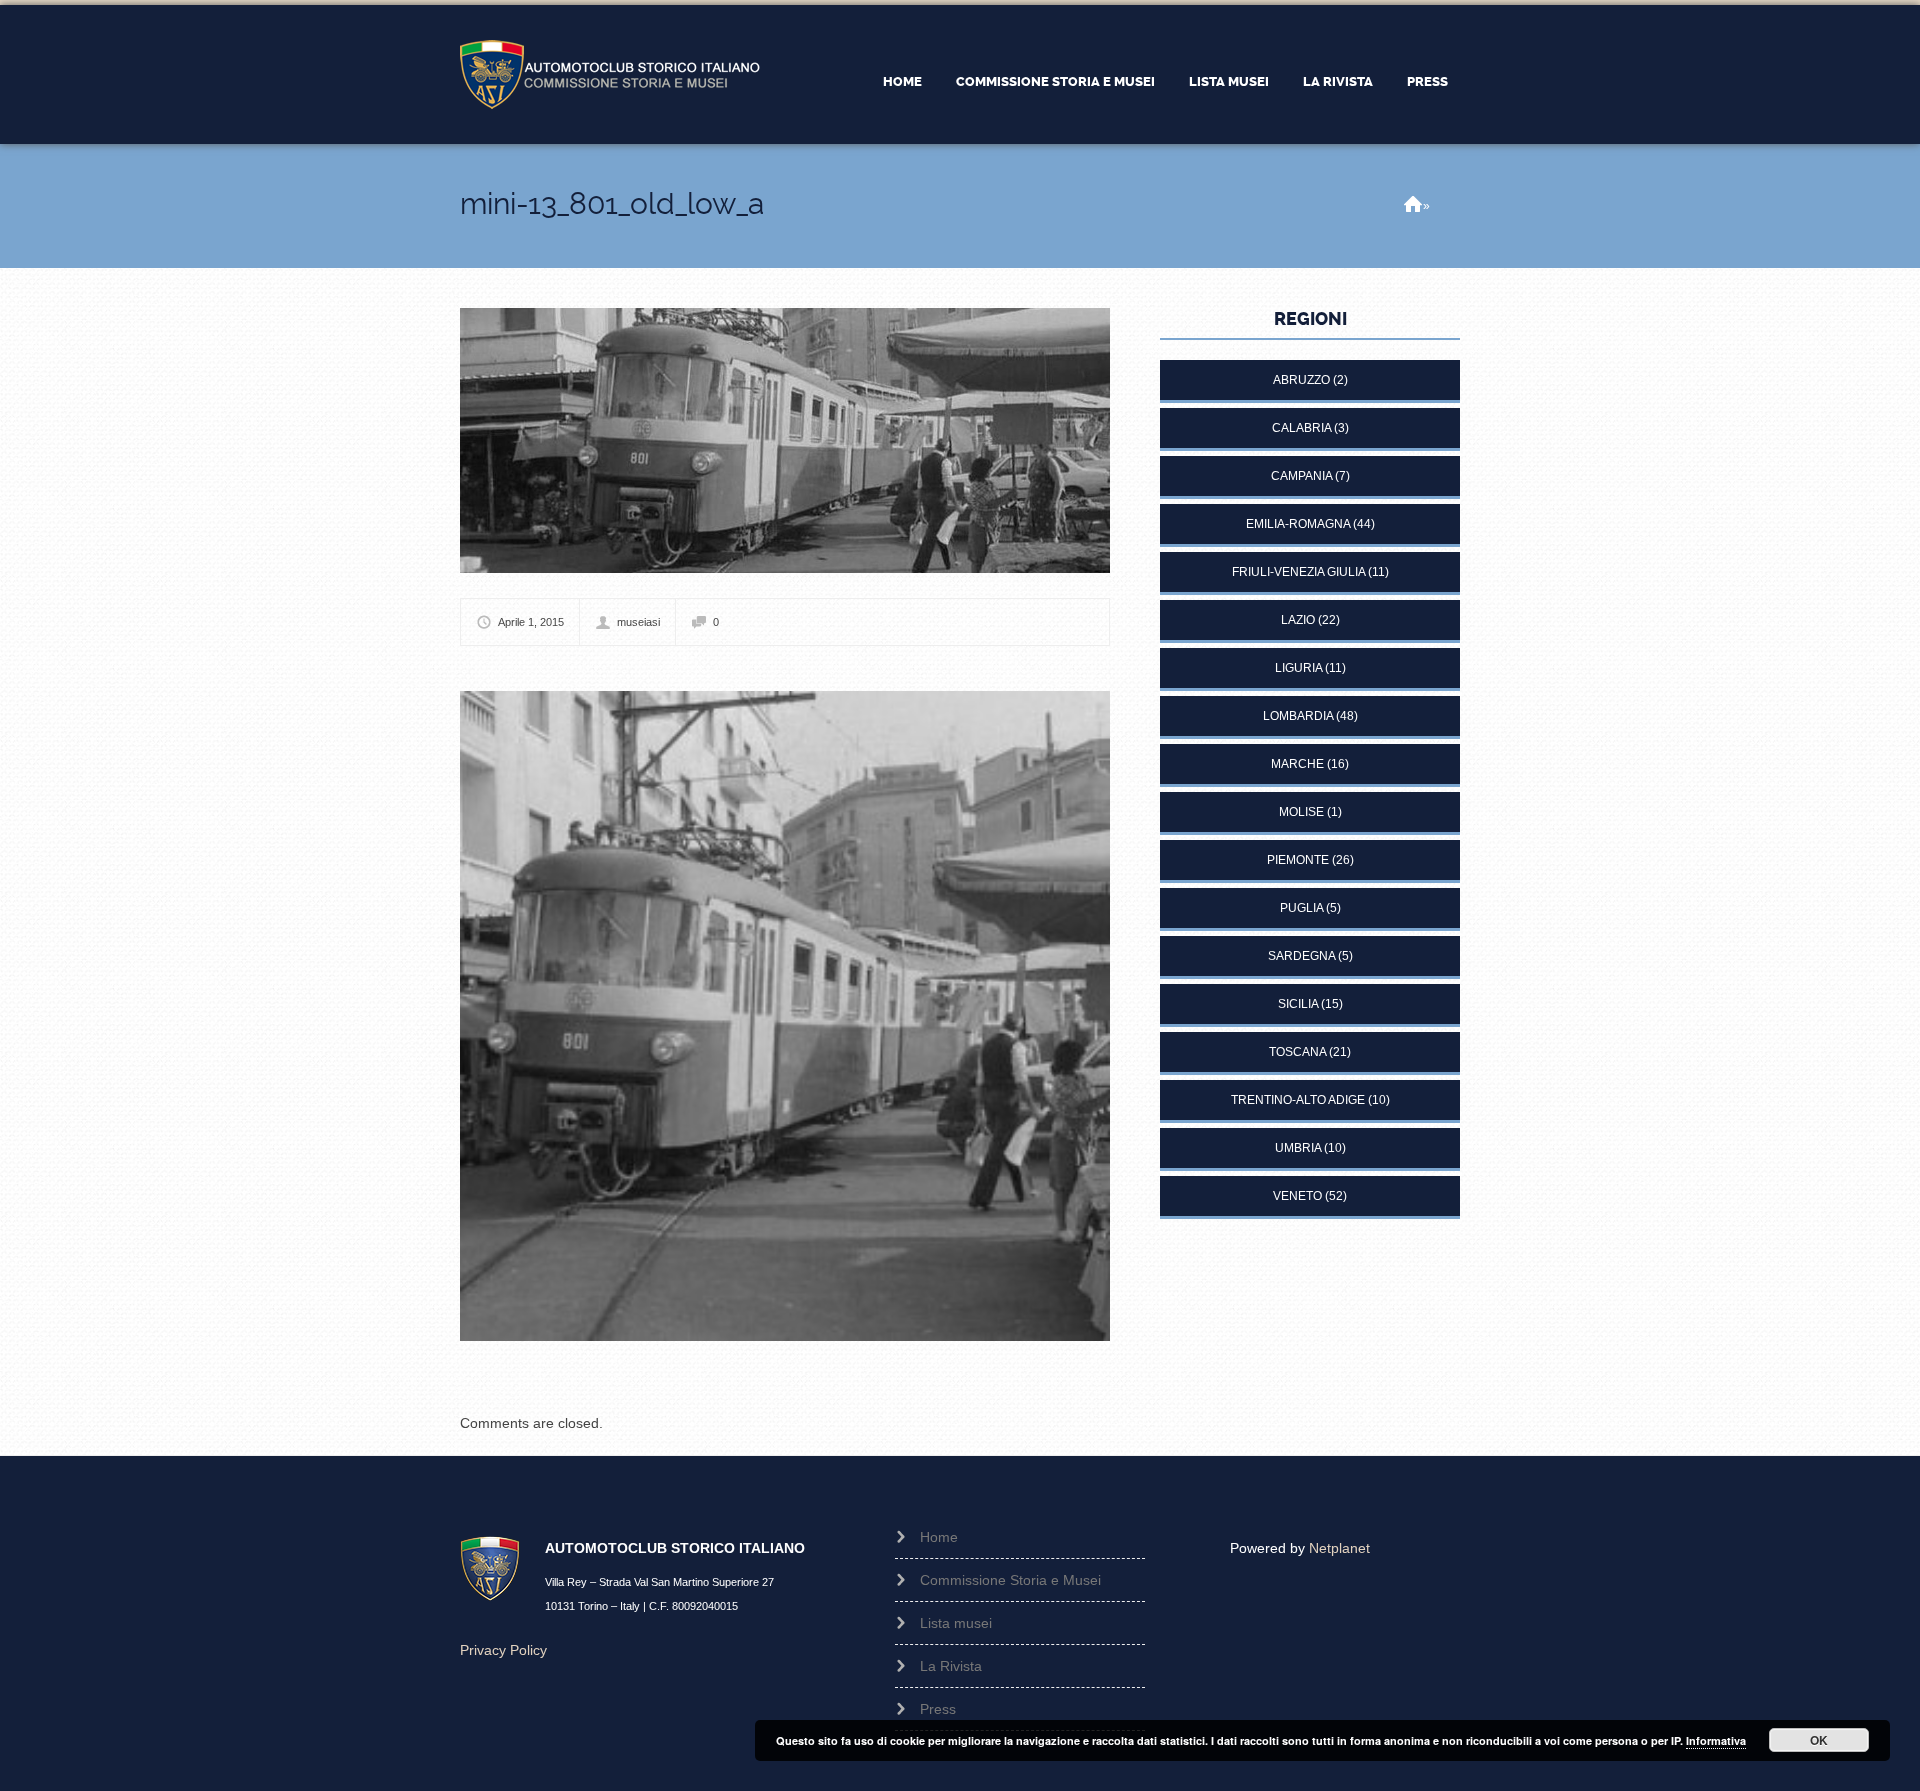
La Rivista (1338, 81)
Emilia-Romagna (1298, 524)
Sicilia (1298, 1004)
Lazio (1298, 620)
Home (902, 81)
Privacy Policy (503, 1650)
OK (1819, 1740)
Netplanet (1339, 1548)
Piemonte (1298, 860)
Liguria (1298, 668)
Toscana (1297, 1052)
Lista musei (1229, 81)
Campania (1301, 476)
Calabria (1301, 428)
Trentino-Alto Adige (1298, 1100)
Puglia (1301, 908)
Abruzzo (1301, 380)
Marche (1297, 764)
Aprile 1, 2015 (531, 622)
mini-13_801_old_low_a (612, 203)
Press (1427, 81)
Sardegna (1301, 956)
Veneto (1297, 1196)
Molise (1301, 812)
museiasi (638, 622)
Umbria (1298, 1148)
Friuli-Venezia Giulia (1298, 572)
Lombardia (1298, 716)
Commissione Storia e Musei (1055, 81)
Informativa (1716, 1740)
